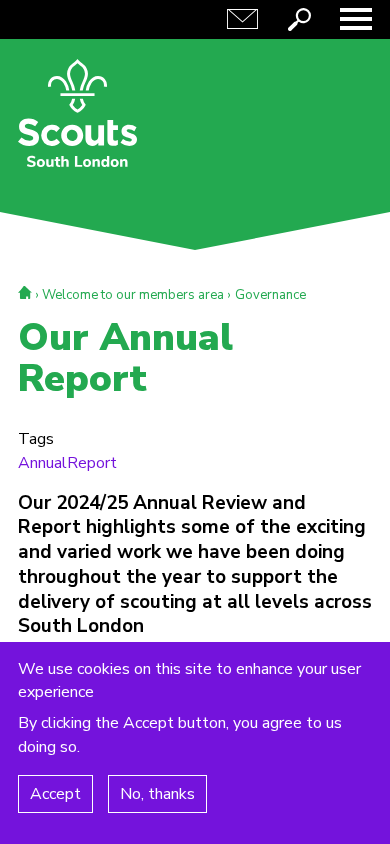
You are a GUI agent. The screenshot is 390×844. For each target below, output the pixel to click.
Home (25, 292)
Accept (55, 794)
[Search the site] (299, 19)
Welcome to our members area (133, 295)
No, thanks (157, 794)
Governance (270, 295)
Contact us (242, 19)
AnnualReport (67, 463)
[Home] (77, 113)
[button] (356, 19)
